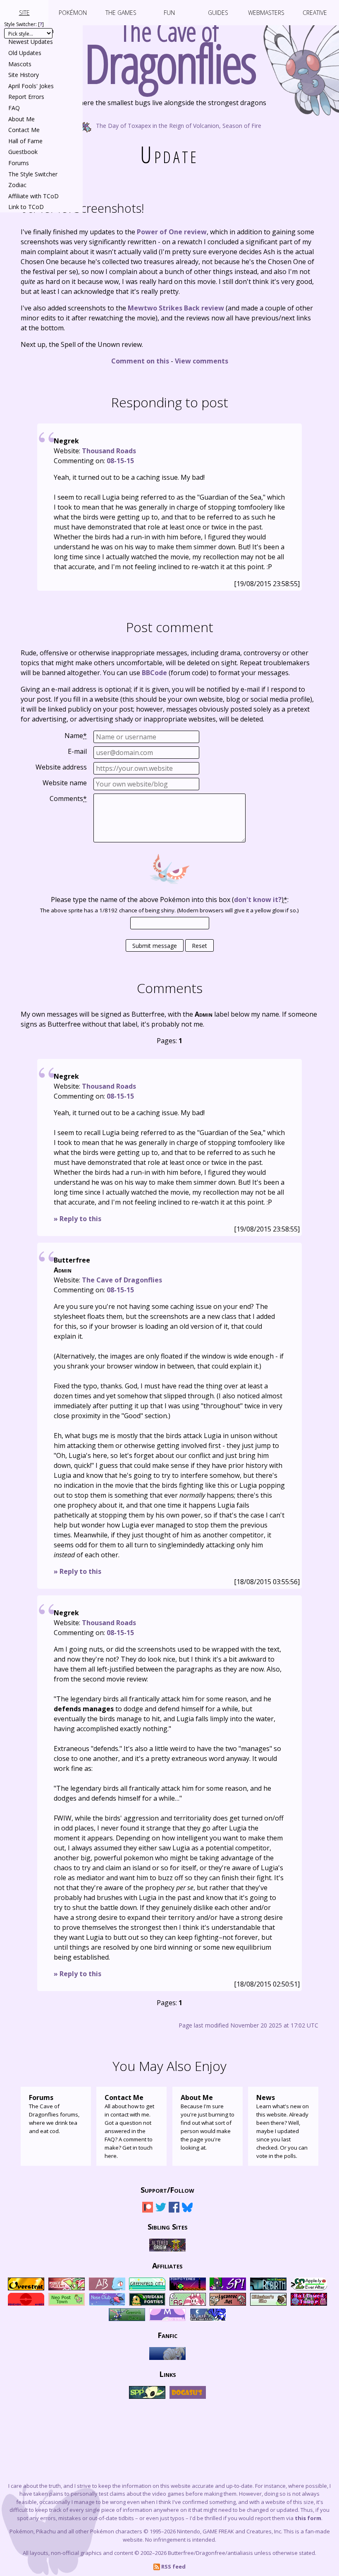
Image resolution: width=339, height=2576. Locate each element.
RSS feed (173, 2566)
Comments (68, 799)
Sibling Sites (168, 2227)
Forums (19, 163)
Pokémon (73, 13)
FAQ (14, 108)
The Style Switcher (33, 174)
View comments (202, 361)
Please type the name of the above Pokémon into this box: (170, 900)
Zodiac (17, 185)
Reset (199, 946)
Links (168, 2374)
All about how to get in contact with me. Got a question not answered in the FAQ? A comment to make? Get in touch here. (129, 2126)
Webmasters (266, 13)
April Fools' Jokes (31, 86)
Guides (218, 13)
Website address (61, 767)
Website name (65, 783)
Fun (169, 13)
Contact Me (24, 130)
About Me (21, 119)
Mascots (20, 64)
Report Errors (26, 97)
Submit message (155, 946)
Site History (24, 75)
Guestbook (23, 152)
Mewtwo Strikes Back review (176, 308)
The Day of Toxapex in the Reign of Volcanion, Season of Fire (178, 125)
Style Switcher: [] (24, 24)
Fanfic (167, 2335)
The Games (121, 13)
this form (308, 2518)
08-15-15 (120, 461)
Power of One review (172, 232)
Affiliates (167, 2266)
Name (76, 736)
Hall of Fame (25, 141)
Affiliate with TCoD (33, 196)
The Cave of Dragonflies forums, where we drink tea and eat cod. (54, 2114)
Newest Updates (31, 42)
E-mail (77, 751)
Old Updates (25, 53)
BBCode (154, 673)
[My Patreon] (148, 2210)
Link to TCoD (26, 207)
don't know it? (258, 900)
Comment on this (140, 361)
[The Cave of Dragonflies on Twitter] (161, 2210)
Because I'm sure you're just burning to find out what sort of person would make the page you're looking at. (208, 2122)
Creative (315, 13)
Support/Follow (167, 2190)
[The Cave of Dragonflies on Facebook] (174, 2210)
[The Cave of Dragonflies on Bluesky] (187, 2210)
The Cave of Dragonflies (122, 1280)
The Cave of (170, 49)
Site (24, 13)
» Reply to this (78, 1219)
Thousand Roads (109, 451)
